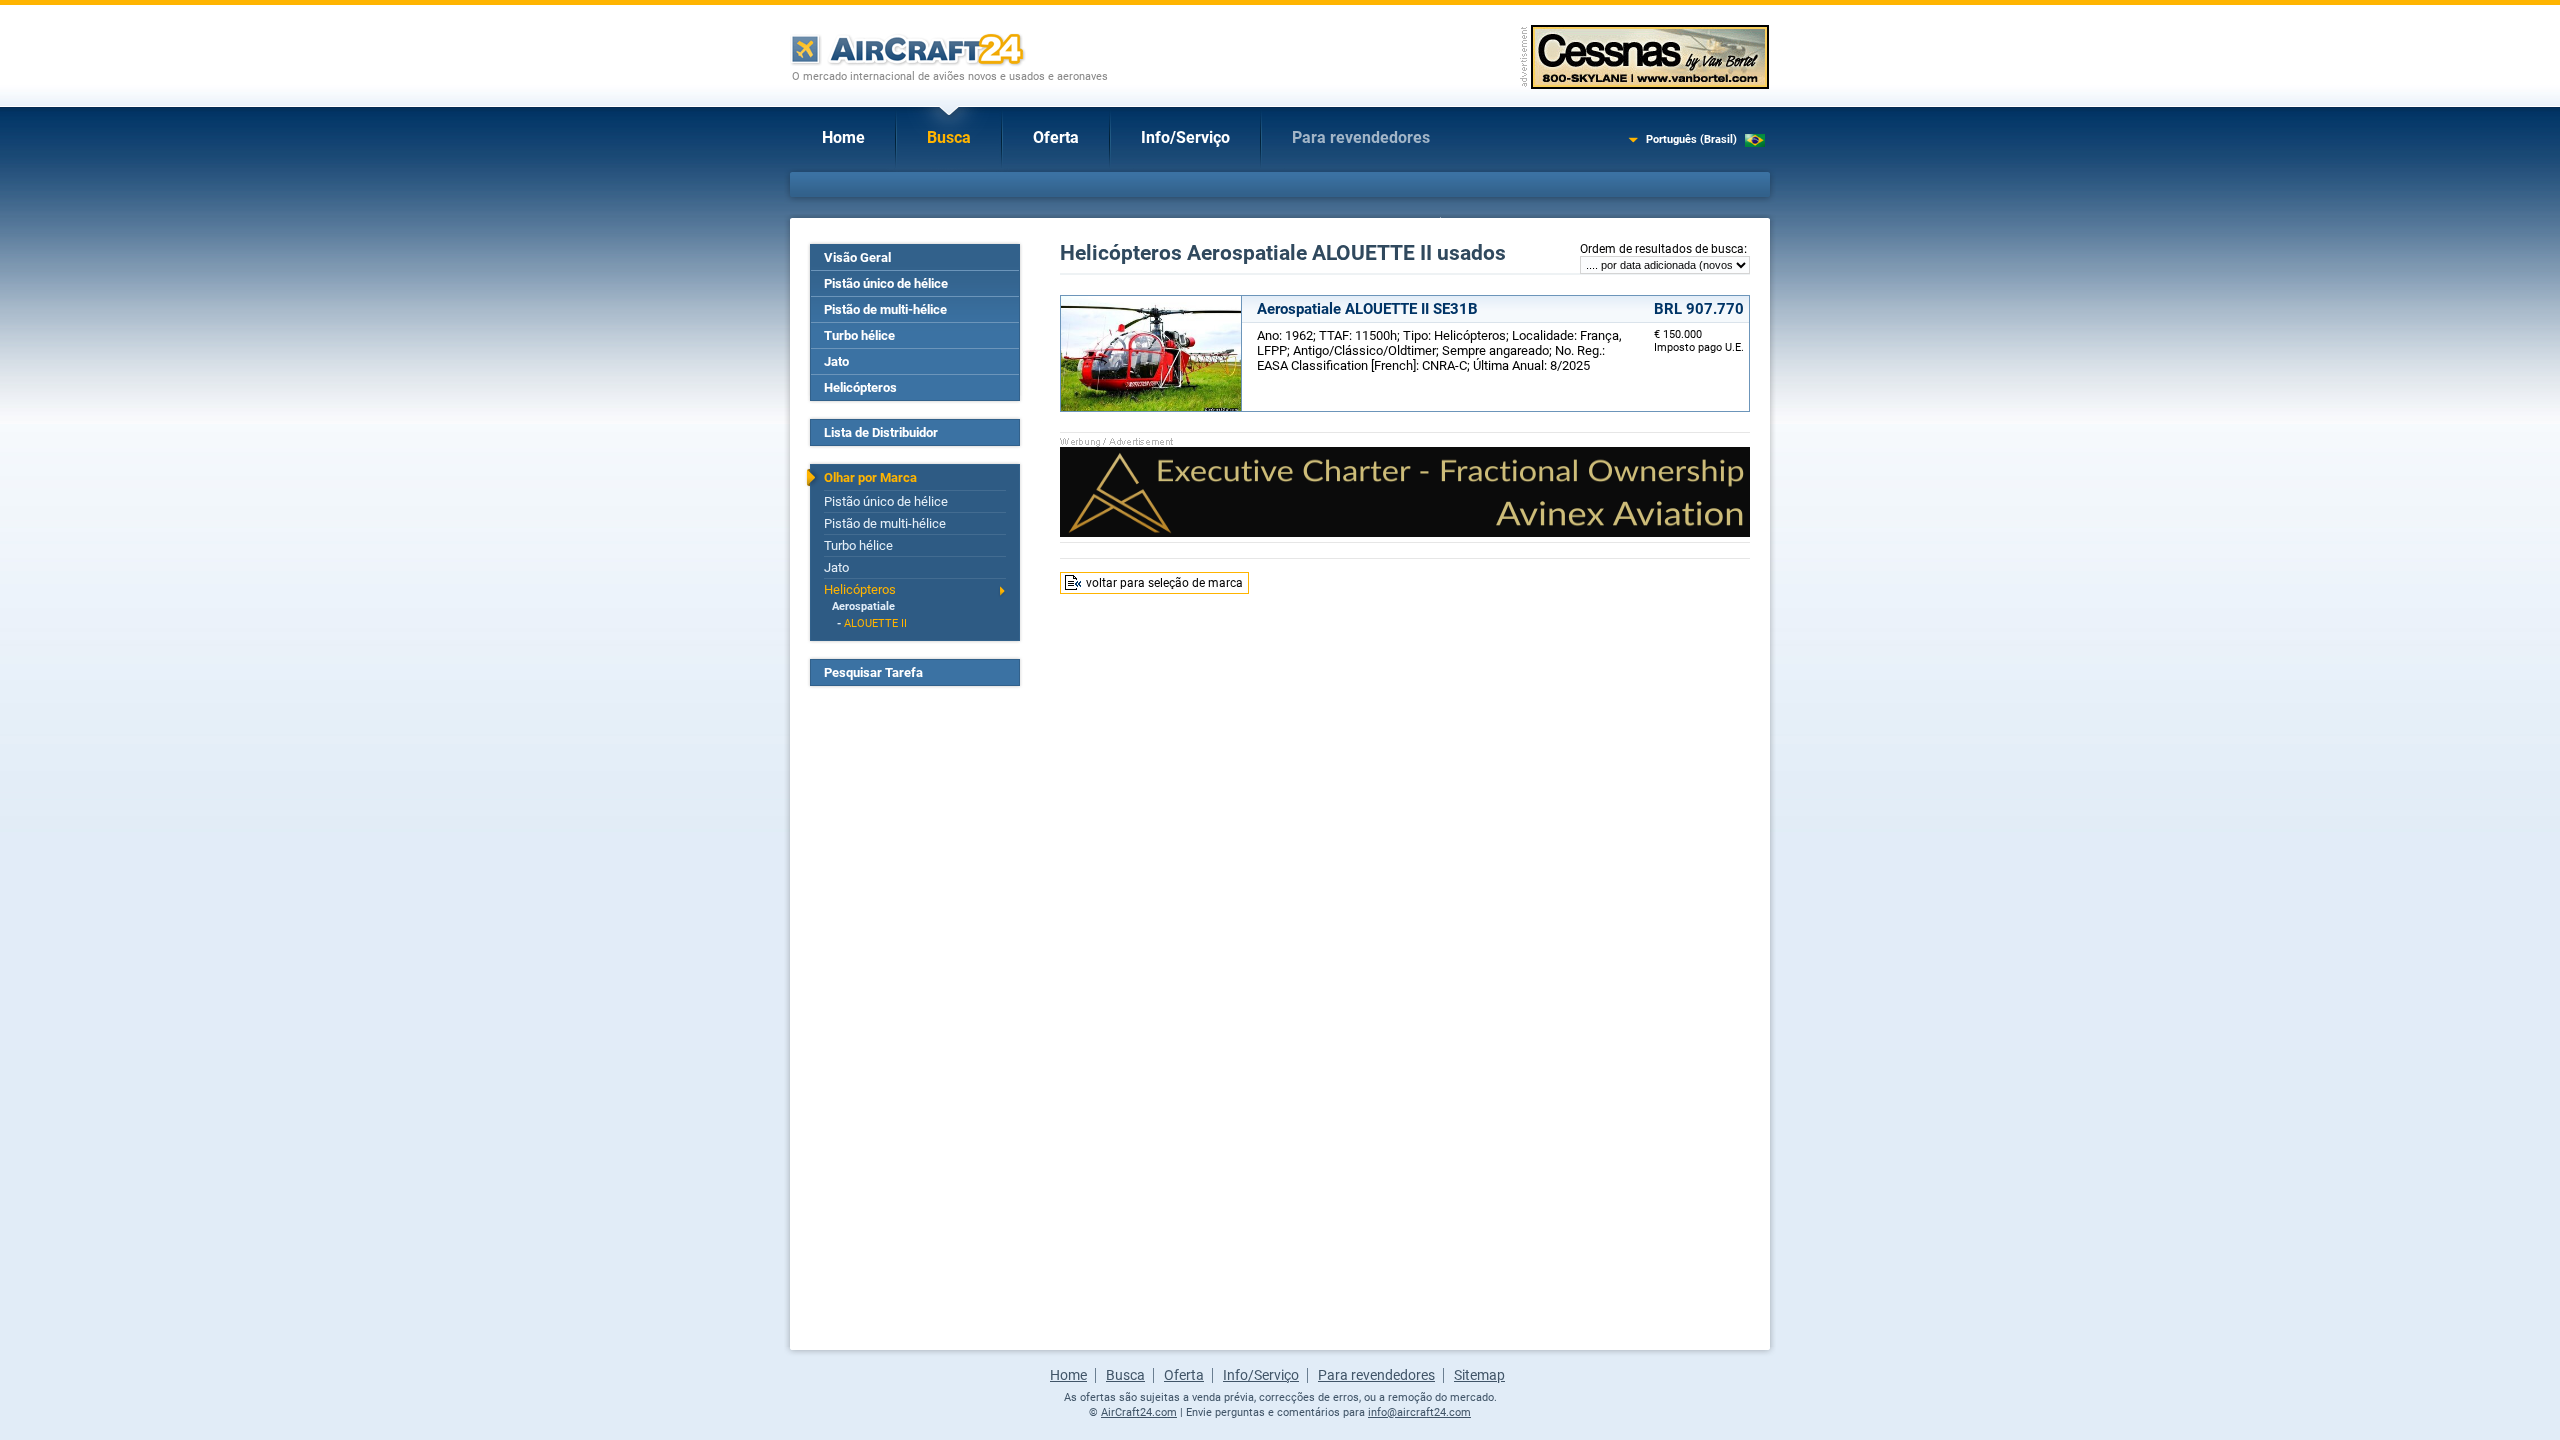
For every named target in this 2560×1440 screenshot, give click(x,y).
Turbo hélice (859, 335)
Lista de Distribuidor (881, 432)
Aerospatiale (863, 606)
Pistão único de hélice (886, 283)
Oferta (1056, 137)
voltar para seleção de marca (1164, 583)
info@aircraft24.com (1419, 1412)
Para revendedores (1361, 137)
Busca (949, 137)
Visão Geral (857, 257)
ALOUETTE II (875, 623)
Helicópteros (860, 387)
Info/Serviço (1185, 137)
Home (843, 137)
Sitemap (1479, 1375)
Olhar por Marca (870, 477)
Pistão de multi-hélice (885, 309)
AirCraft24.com (1139, 1412)
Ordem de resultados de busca (1662, 249)
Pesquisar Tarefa (873, 672)
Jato (836, 361)
